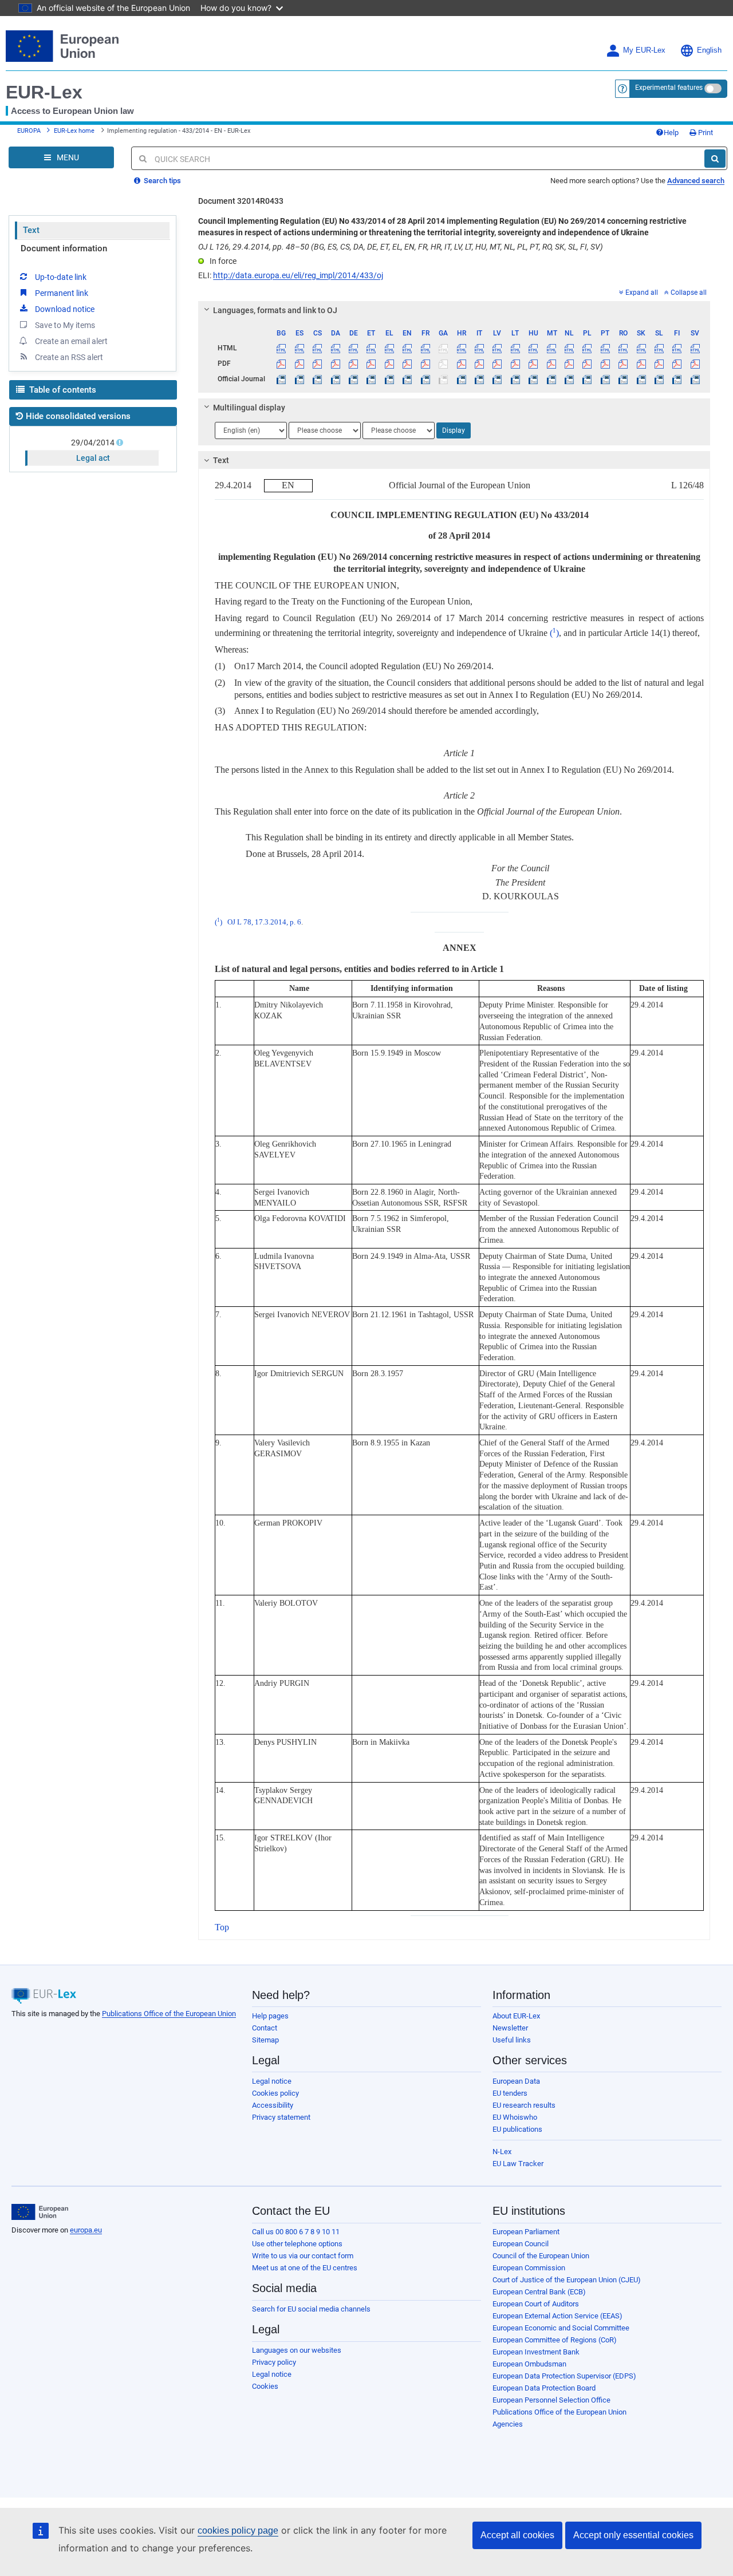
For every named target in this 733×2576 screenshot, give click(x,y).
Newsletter (510, 2028)
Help (671, 133)
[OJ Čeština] (317, 379)
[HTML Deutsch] (353, 348)
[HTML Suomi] (677, 348)
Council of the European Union (541, 2256)
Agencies (508, 2424)
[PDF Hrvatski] (461, 364)
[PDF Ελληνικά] (389, 364)
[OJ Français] (425, 379)
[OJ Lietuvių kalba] (515, 379)
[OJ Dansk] (335, 379)
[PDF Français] (425, 364)
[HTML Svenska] (695, 348)
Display (454, 430)
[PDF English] (407, 364)
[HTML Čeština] (317, 348)
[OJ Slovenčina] (641, 379)
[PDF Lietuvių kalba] (515, 364)
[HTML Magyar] (533, 348)
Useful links (512, 2040)
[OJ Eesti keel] (371, 379)
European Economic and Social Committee (561, 2328)
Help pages (270, 2016)
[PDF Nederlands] (569, 364)
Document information (64, 248)
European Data (516, 2081)
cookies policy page (238, 2530)
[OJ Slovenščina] (659, 379)
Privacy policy (274, 2362)
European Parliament (526, 2232)
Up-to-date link (61, 277)
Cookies (265, 2386)
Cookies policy (275, 2093)
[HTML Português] (605, 348)
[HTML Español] (299, 348)
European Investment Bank (536, 2352)
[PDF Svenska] (695, 364)
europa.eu (86, 2230)
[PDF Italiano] (479, 364)
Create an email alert (71, 341)
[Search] (715, 159)
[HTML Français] (425, 348)
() (554, 633)
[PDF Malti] (551, 364)
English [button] (709, 50)
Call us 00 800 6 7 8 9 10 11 (296, 2232)
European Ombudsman (529, 2364)
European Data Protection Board (544, 2388)
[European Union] (40, 2212)
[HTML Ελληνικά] (389, 348)
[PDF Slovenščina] (659, 364)
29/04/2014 (93, 442)
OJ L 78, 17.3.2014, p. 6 (264, 922)
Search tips (161, 181)
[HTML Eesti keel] (371, 348)
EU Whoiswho (515, 2117)
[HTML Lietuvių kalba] (515, 348)
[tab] (454, 310)
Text (31, 230)
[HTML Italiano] (479, 348)
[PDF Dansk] (335, 364)
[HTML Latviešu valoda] (497, 348)
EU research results (524, 2105)
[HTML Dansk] (335, 348)
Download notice (65, 309)
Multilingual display (249, 408)
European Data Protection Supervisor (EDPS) (564, 2376)
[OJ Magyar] (533, 379)
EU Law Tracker (518, 2164)
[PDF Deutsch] (353, 364)
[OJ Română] (623, 379)
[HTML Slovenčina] (641, 348)
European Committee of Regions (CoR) (555, 2340)
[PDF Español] (299, 364)
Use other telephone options (297, 2244)
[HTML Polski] (587, 348)
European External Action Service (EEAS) (557, 2316)
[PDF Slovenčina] (641, 364)
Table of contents (62, 390)
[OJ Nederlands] (569, 379)
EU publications (517, 2129)
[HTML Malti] (551, 348)
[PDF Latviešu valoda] (497, 364)
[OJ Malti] (551, 379)
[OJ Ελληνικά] (389, 379)
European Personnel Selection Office (551, 2400)
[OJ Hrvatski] (461, 379)
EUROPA (29, 131)
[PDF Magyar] (533, 364)
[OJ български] (281, 379)
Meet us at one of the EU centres (305, 2268)
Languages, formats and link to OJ (275, 310)
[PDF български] (281, 364)
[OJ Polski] (587, 379)
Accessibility (273, 2105)
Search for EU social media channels (311, 2309)
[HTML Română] (623, 348)
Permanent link (62, 293)
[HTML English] (407, 348)
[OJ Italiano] (479, 379)
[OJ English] (407, 379)
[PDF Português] (605, 364)
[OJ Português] (605, 379)
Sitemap (265, 2040)
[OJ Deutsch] (353, 379)
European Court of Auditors (536, 2304)
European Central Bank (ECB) (539, 2292)
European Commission (529, 2268)
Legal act (93, 458)
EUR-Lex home (74, 131)
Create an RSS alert (69, 357)
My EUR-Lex (644, 50)
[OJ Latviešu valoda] (497, 379)
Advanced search (696, 181)
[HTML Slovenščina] (659, 348)
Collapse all (689, 293)
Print (705, 133)
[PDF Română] (623, 364)
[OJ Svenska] (695, 379)
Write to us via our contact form (303, 2256)
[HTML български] (281, 348)
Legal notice (272, 2081)
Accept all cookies (517, 2535)
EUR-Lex (44, 92)
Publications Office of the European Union (169, 2014)
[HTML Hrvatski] (461, 348)
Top (222, 1927)
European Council (521, 2244)
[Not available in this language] (443, 348)
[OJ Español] (299, 379)
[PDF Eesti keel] (371, 364)
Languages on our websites (297, 2350)
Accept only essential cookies (633, 2535)
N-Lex (502, 2152)
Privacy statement (281, 2117)
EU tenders (510, 2093)
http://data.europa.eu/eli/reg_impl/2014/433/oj (298, 275)
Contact (265, 2028)
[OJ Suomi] (677, 379)
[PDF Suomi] (677, 364)
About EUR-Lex (516, 2016)
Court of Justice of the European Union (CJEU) (567, 2280)
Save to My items (65, 325)
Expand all (642, 293)
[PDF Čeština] (317, 364)
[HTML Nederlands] (569, 348)
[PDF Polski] (587, 364)
